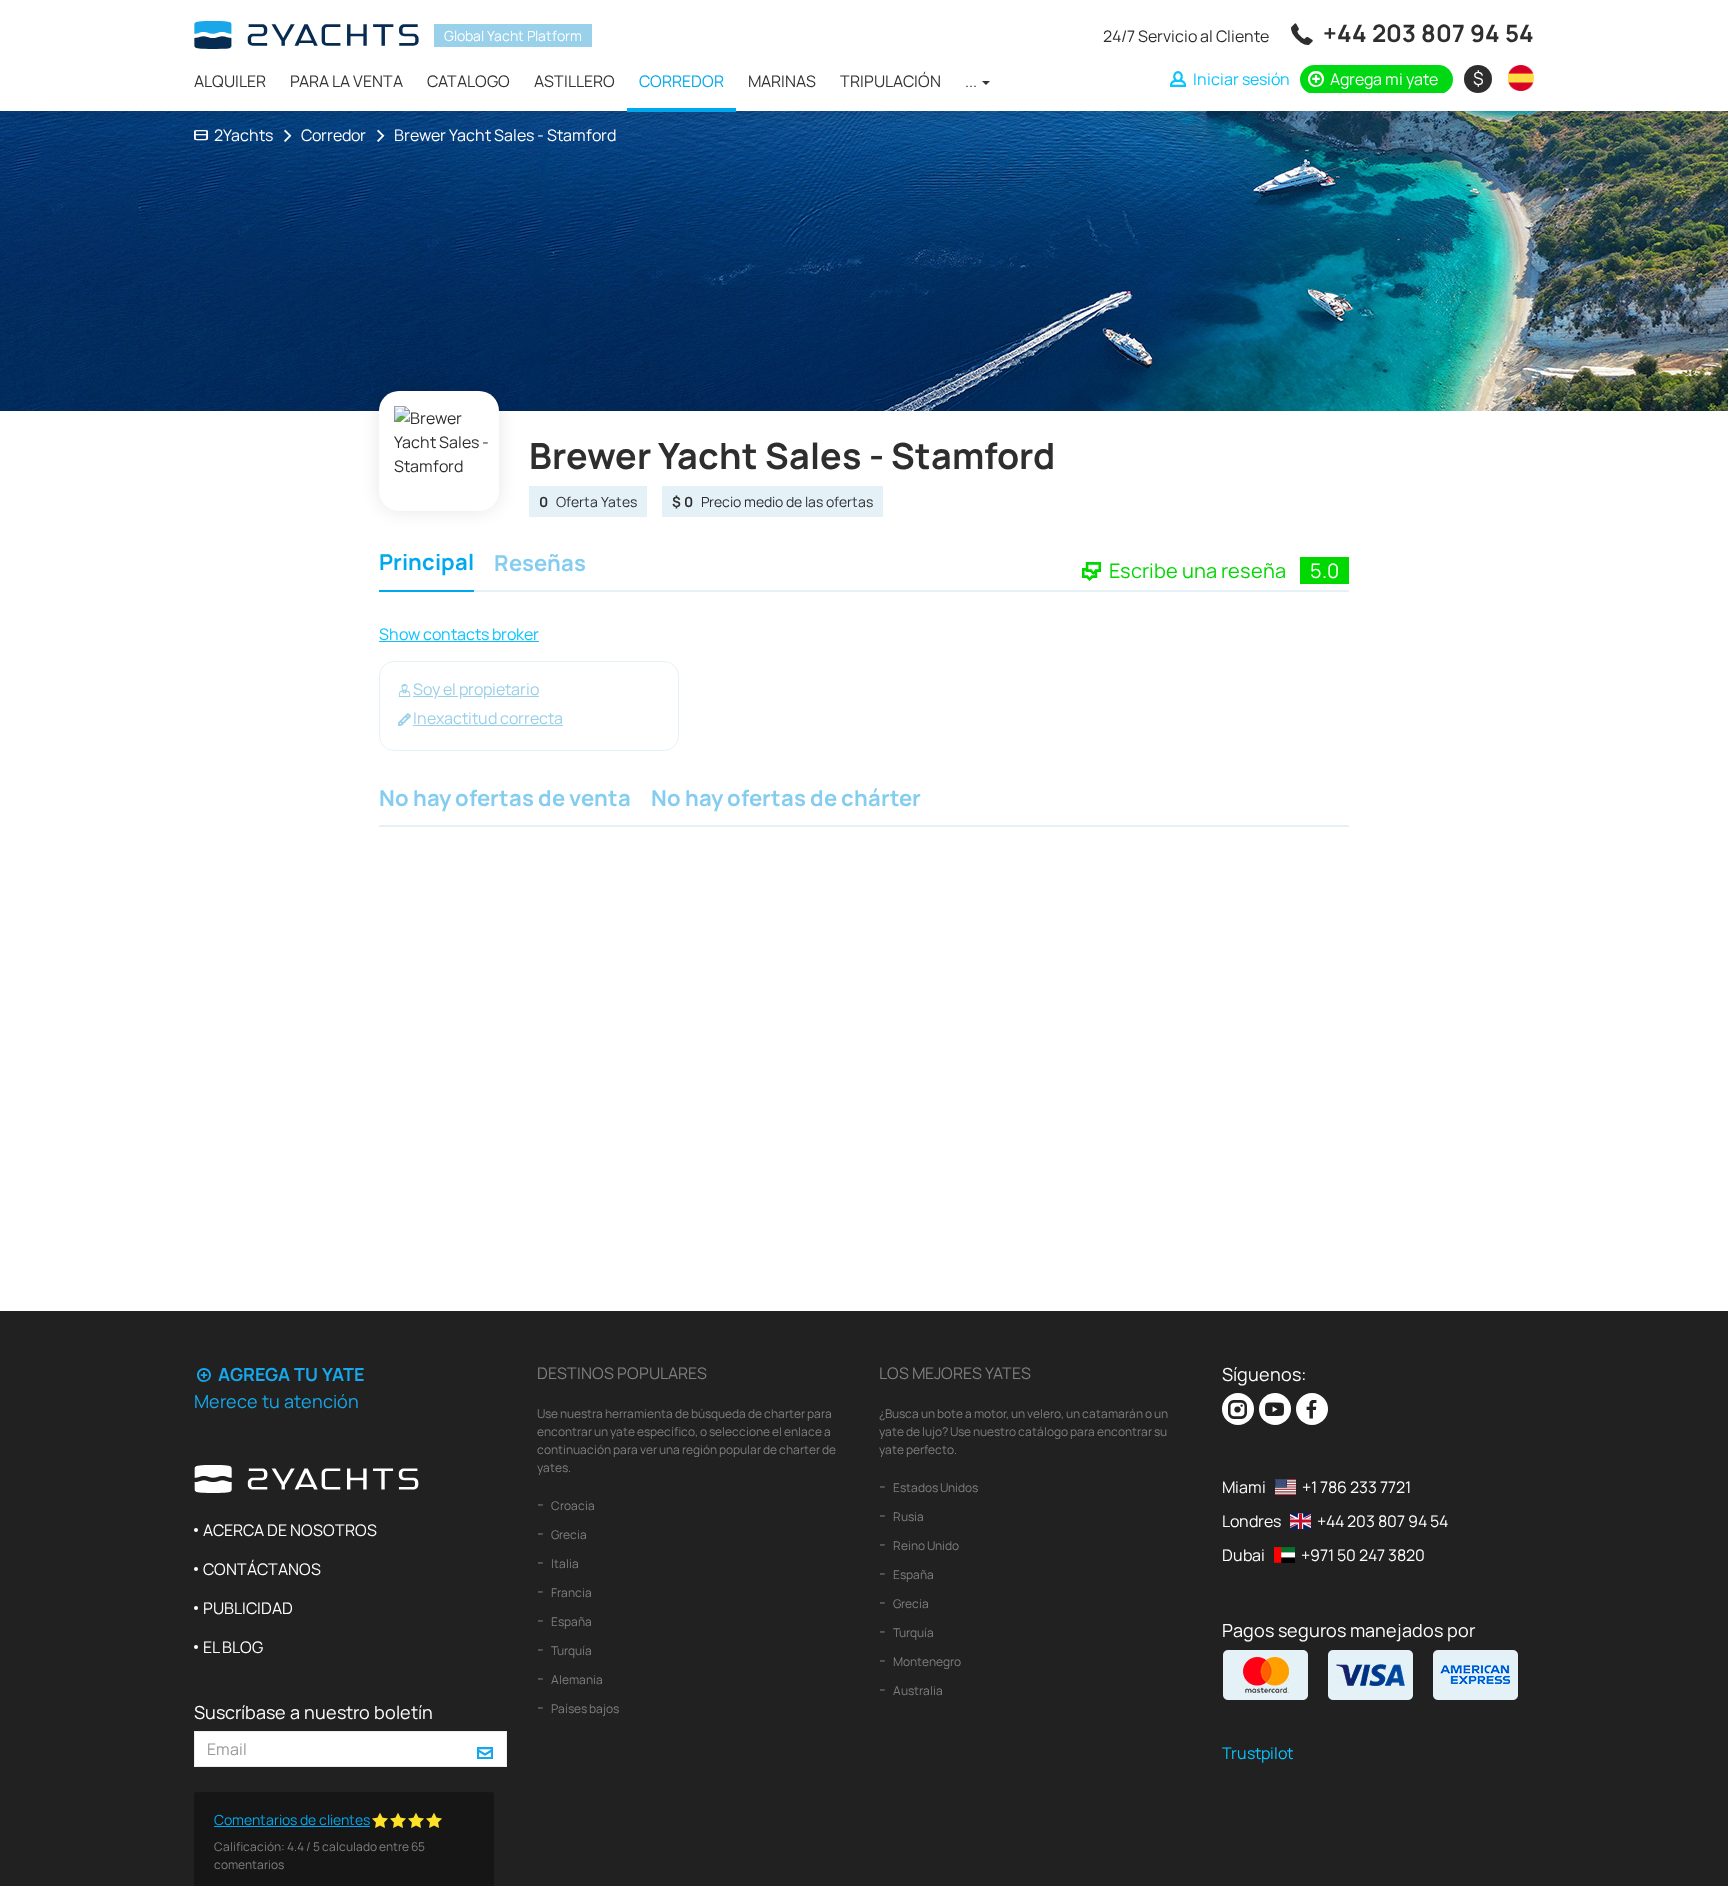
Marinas (782, 81)
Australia (917, 1690)
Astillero (574, 81)
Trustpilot (1257, 1753)
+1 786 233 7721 (1356, 1487)
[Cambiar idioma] (1516, 78)
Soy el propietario (476, 689)
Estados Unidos (934, 1487)
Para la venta (346, 81)
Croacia (572, 1505)
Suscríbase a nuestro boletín (313, 1712)
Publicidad (248, 1608)
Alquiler (230, 81)
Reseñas (540, 565)
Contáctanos (262, 1569)
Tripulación (890, 81)
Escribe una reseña (1199, 570)
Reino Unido (925, 1545)
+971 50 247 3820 (1363, 1555)
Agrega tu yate (289, 1374)
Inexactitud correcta (488, 718)
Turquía (570, 1650)
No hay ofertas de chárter (786, 800)
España (570, 1621)
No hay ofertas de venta (505, 800)
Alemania (576, 1679)
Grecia (568, 1534)
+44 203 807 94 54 (1428, 32)
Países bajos (584, 1708)
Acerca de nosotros (290, 1530)
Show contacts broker (459, 634)
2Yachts (243, 135)
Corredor (681, 81)
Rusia (907, 1516)
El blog (233, 1647)
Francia (570, 1592)
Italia (564, 1563)
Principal (426, 564)
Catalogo (468, 81)
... (972, 81)
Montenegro (926, 1661)
